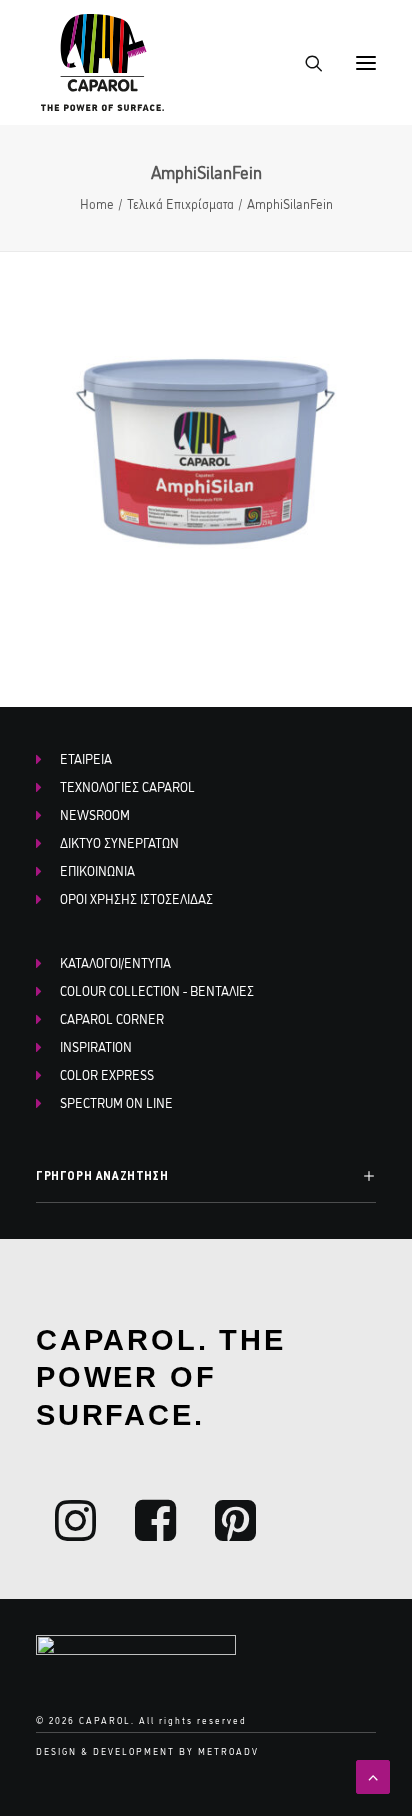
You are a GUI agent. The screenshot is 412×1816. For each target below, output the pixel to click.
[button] (366, 62)
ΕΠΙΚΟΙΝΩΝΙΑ (97, 870)
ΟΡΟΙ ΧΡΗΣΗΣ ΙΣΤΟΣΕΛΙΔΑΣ (136, 898)
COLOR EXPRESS (107, 1074)
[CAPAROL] (103, 62)
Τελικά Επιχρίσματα (180, 203)
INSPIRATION (96, 1046)
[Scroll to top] (373, 1774)
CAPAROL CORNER (112, 1018)
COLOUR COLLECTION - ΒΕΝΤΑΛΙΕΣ (157, 990)
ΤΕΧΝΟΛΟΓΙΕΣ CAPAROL (127, 786)
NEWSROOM (95, 814)
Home (97, 203)
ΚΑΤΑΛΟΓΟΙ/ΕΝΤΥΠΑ (115, 962)
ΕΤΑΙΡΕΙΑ (86, 758)
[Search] (305, 63)
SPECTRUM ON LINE (116, 1102)
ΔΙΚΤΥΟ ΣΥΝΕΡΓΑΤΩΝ (119, 842)
